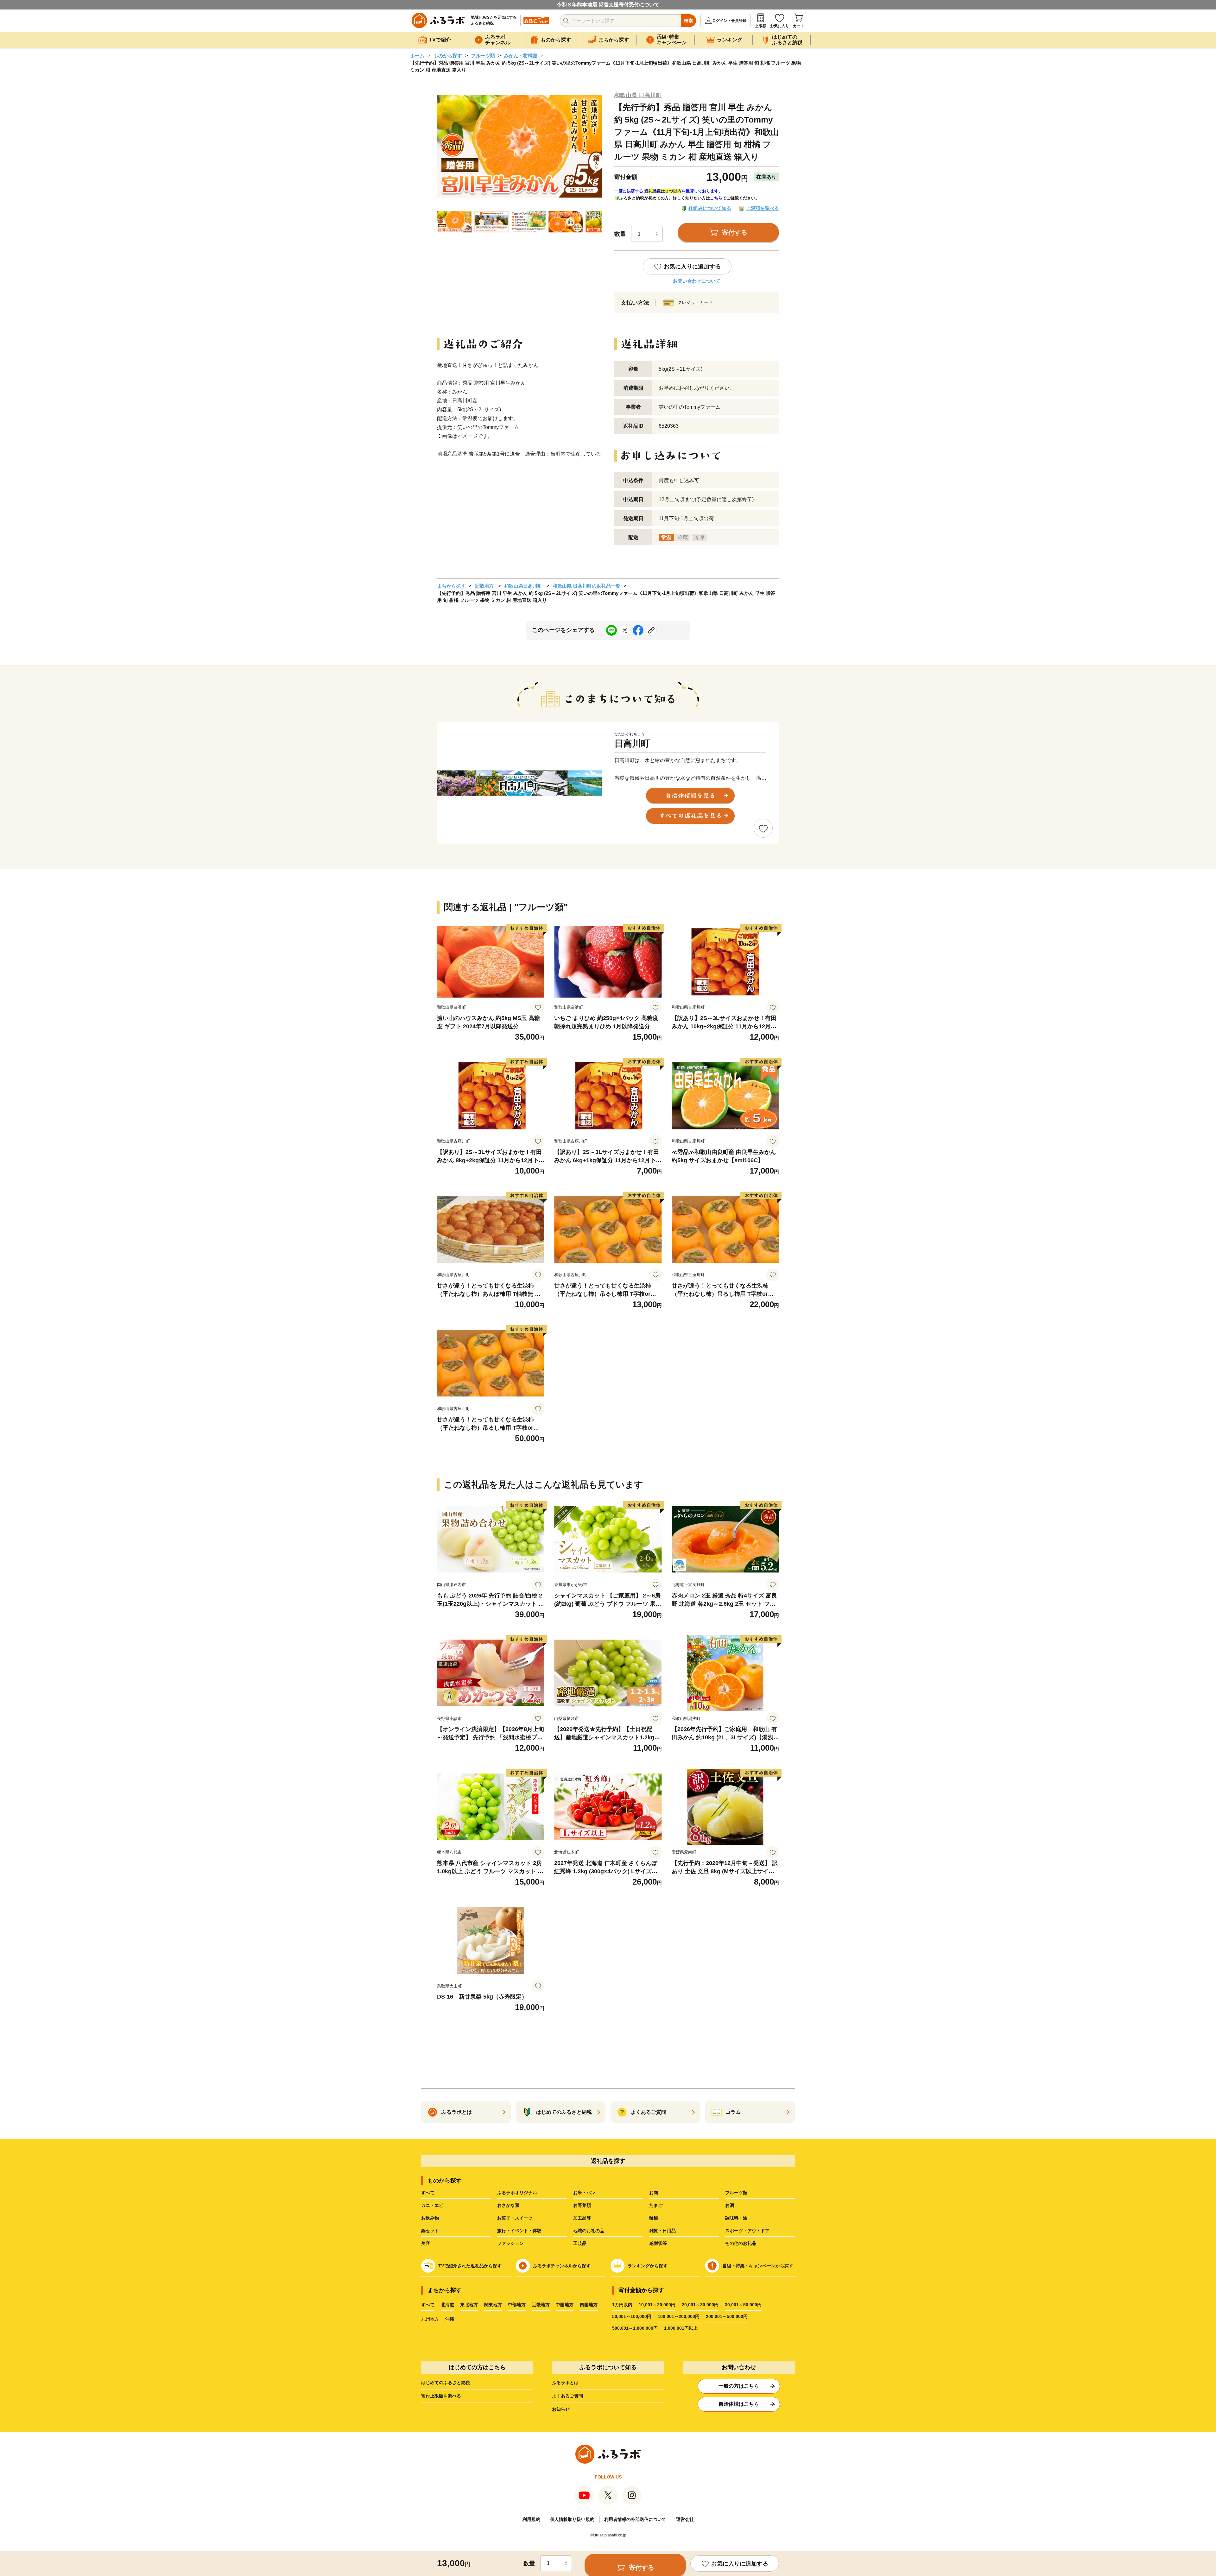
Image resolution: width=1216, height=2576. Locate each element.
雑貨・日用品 (662, 2231)
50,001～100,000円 (632, 2316)
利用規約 (531, 2519)
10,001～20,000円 (657, 2305)
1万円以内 (622, 2305)
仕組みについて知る (710, 208)
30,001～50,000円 (743, 2305)
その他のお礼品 (741, 2243)
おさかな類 (508, 2205)
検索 (688, 21)
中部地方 (517, 2305)
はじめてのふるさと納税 (446, 2383)
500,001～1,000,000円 (635, 2328)
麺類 (654, 2218)
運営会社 (685, 2519)
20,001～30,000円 (700, 2305)
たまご (656, 2205)
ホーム (417, 56)
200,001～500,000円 (727, 2316)
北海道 (447, 2305)
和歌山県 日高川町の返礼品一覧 (586, 586)
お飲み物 (430, 2218)
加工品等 (582, 2218)
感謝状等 (658, 2243)
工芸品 (580, 2243)
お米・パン (584, 2193)
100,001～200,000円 (679, 2316)
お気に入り (780, 26)
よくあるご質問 (567, 2396)
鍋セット (430, 2231)
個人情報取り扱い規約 (572, 2519)
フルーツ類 (483, 56)
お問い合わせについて (697, 281)
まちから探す (451, 586)
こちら (716, 198)
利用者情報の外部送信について (635, 2519)
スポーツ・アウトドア (747, 2231)
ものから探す (448, 56)
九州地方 (430, 2319)
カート (799, 26)
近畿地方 (484, 586)
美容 (426, 2243)
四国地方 (589, 2305)
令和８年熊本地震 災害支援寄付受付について (608, 5)
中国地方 (565, 2305)
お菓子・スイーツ (515, 2218)
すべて (428, 2193)
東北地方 (469, 2305)
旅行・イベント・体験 (519, 2231)
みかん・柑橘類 (521, 56)
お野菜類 (582, 2205)
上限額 (761, 26)
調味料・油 (736, 2218)
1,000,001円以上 (681, 2328)
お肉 (654, 2193)
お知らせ (561, 2409)
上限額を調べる (762, 208)
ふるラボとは (565, 2383)
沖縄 (450, 2319)
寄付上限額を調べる (441, 2396)
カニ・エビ (432, 2205)
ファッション (510, 2243)
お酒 (730, 2205)
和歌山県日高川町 (523, 586)
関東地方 (493, 2305)
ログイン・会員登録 (729, 21)
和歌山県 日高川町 (638, 95)
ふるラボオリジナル (517, 2193)
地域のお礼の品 (589, 2231)
